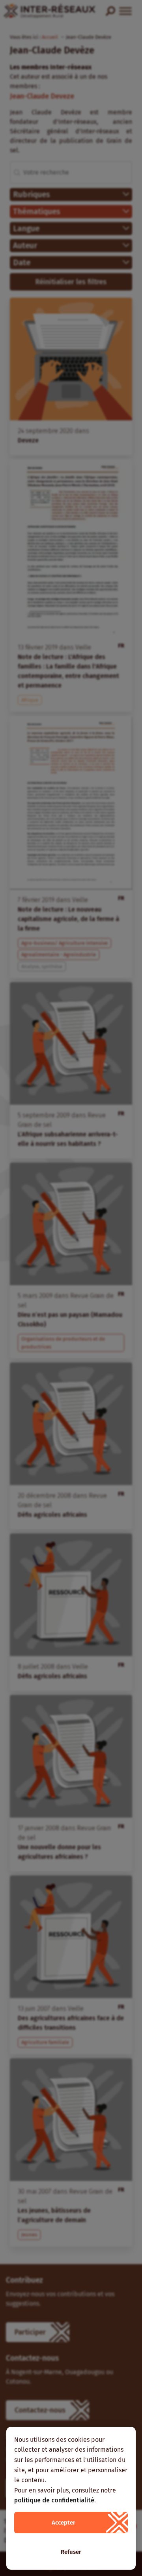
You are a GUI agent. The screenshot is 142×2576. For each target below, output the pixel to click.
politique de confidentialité (54, 2500)
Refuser (71, 2552)
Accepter (64, 2523)
